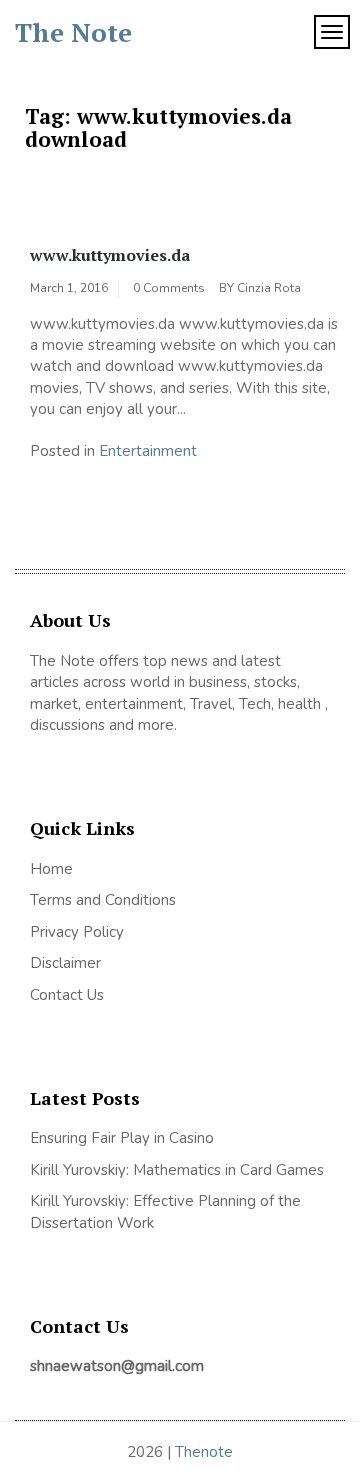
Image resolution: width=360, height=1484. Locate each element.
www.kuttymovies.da (110, 255)
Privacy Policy (77, 932)
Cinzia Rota (269, 288)
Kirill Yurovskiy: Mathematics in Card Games (177, 1170)
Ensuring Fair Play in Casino (122, 1138)
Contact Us (67, 995)
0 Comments (169, 288)
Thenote (204, 1452)
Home (51, 869)
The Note (73, 32)
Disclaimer (65, 963)
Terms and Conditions (103, 900)
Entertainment (148, 451)
